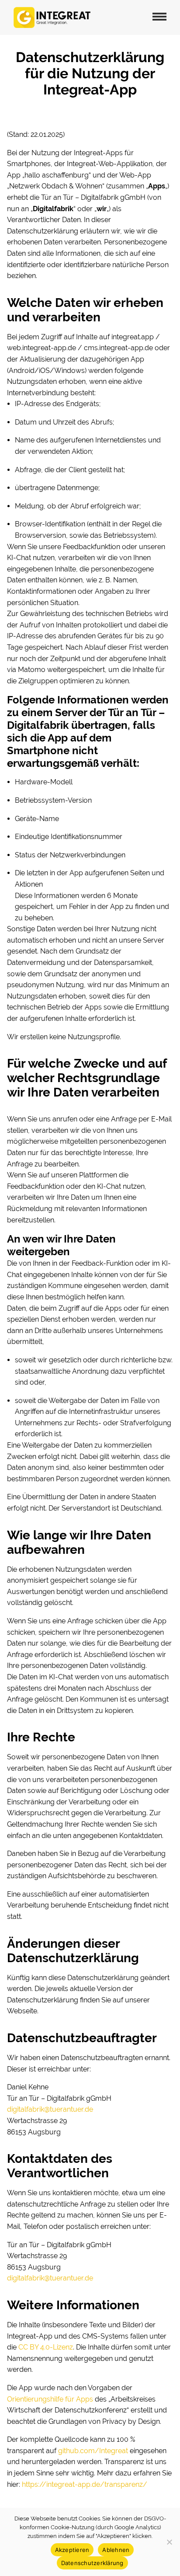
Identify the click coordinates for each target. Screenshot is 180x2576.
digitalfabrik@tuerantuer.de (50, 2109)
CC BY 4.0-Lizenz (46, 2347)
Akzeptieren (72, 2550)
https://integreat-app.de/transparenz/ (84, 2484)
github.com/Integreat (93, 2451)
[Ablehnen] (169, 2542)
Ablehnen (116, 2550)
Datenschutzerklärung (92, 2563)
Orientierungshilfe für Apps (50, 2399)
